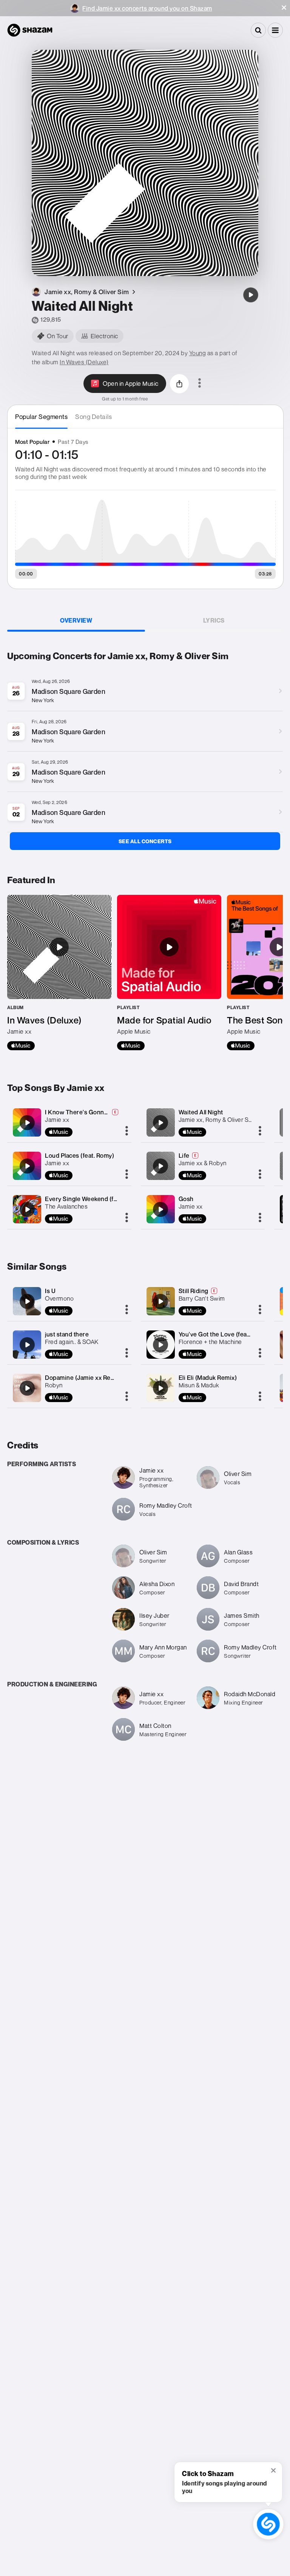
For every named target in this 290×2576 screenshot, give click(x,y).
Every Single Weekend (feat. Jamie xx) (98, 1199)
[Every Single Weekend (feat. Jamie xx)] (27, 1209)
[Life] (160, 1166)
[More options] (200, 384)
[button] (284, 8)
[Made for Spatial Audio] (169, 973)
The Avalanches (66, 1206)
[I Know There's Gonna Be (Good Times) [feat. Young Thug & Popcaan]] (27, 1123)
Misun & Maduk (199, 1385)
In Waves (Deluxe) (84, 362)
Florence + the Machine (210, 1342)
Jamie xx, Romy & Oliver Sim (217, 1120)
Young (198, 353)
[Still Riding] (160, 1301)
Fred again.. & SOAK (72, 1342)
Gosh (186, 1199)
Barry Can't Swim (202, 1298)
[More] (127, 1131)
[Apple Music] (21, 1046)
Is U (50, 1291)
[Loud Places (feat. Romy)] (27, 1166)
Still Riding (194, 1291)
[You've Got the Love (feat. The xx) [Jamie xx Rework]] (160, 1345)
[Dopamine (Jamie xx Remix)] (27, 1388)
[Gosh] (160, 1209)
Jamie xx (57, 1120)
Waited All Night (201, 1112)
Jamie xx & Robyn (203, 1163)
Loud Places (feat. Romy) (79, 1155)
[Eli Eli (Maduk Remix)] (160, 1388)
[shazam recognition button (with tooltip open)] (268, 2524)
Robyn (54, 1385)
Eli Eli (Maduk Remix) (208, 1378)
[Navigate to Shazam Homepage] (30, 30)
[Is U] (27, 1301)
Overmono (59, 1298)
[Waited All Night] (251, 295)
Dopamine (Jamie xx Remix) (84, 1378)
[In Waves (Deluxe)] (59, 973)
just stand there (67, 1334)
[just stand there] (27, 1345)
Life (184, 1155)
